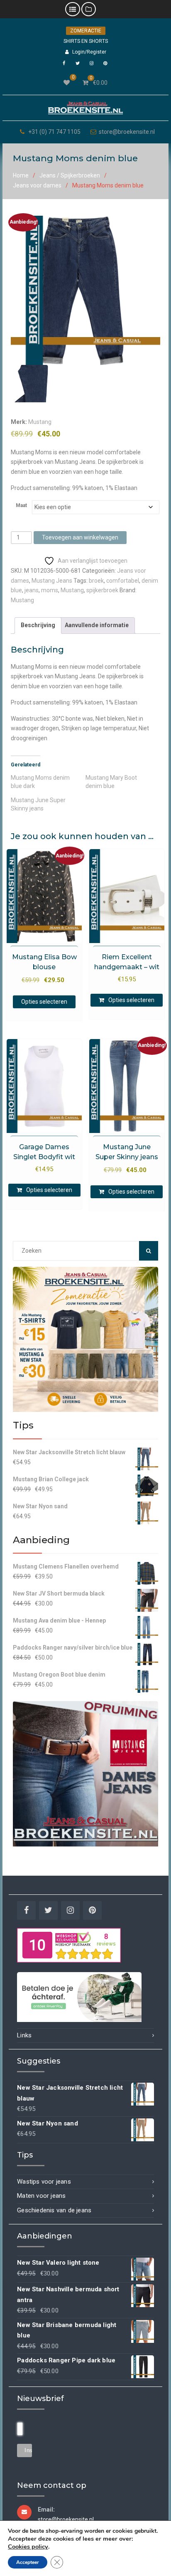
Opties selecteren (44, 1002)
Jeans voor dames (37, 185)
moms (50, 590)
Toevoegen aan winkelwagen (80, 537)
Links (24, 2035)
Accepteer (28, 2562)
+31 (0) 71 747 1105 (54, 132)
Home (21, 175)
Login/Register (89, 52)
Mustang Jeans (52, 581)
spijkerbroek (102, 590)
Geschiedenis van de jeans (54, 2210)
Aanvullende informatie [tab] (97, 625)
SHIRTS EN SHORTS (86, 41)
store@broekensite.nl (127, 132)
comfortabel (123, 581)
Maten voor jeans (41, 2196)
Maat (21, 505)
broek (96, 581)
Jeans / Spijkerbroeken (70, 175)
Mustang (40, 422)
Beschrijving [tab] (38, 625)
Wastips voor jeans (44, 2182)
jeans (32, 590)
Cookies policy (28, 2546)
